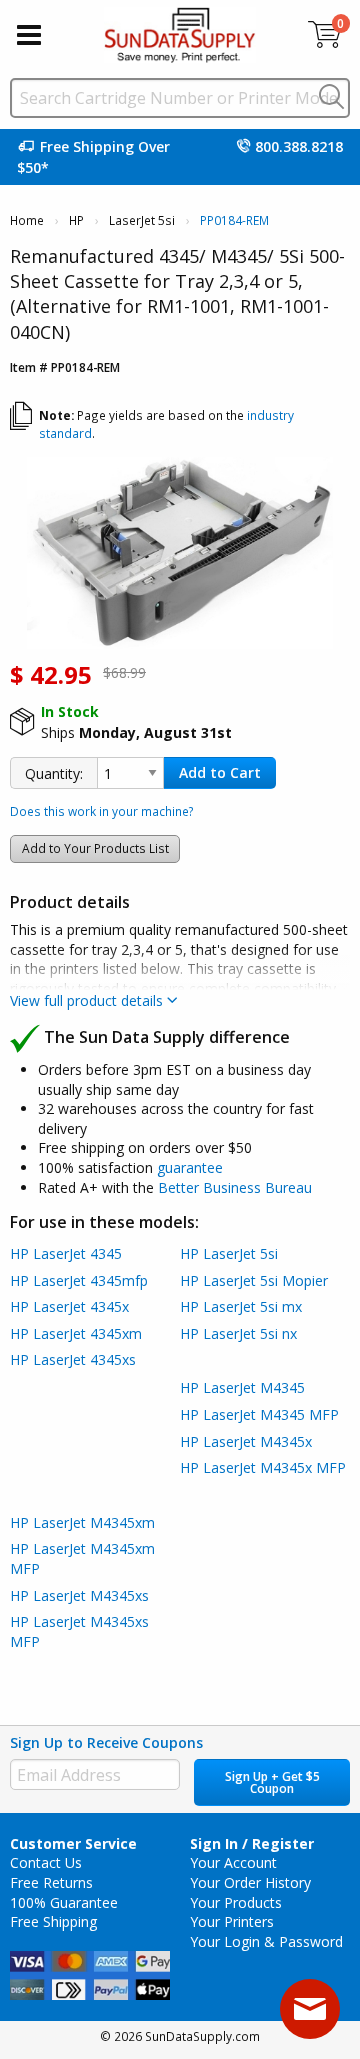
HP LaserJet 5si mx (241, 1306)
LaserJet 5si (142, 220)
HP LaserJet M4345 (242, 1387)
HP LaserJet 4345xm (76, 1333)
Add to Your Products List (95, 848)
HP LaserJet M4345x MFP (263, 1467)
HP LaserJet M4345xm (82, 1522)
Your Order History (250, 1882)
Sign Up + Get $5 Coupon (272, 1782)
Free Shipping (53, 1921)
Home (27, 220)
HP (76, 220)
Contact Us (46, 1862)
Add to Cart (220, 772)
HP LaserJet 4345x (69, 1306)
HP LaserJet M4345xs (79, 1595)
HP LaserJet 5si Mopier (254, 1280)
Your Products (236, 1902)
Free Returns (51, 1882)
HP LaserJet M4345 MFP (259, 1414)
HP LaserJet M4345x (246, 1441)
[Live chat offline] (310, 2009)
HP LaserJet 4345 (66, 1253)
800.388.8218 (299, 146)
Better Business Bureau (235, 1187)
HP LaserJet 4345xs (73, 1359)
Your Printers (232, 1921)
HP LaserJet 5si (229, 1253)
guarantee (190, 1167)
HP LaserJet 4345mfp (79, 1280)
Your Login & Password (266, 1941)
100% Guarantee (64, 1902)
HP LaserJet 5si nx (238, 1333)
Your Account (233, 1862)
